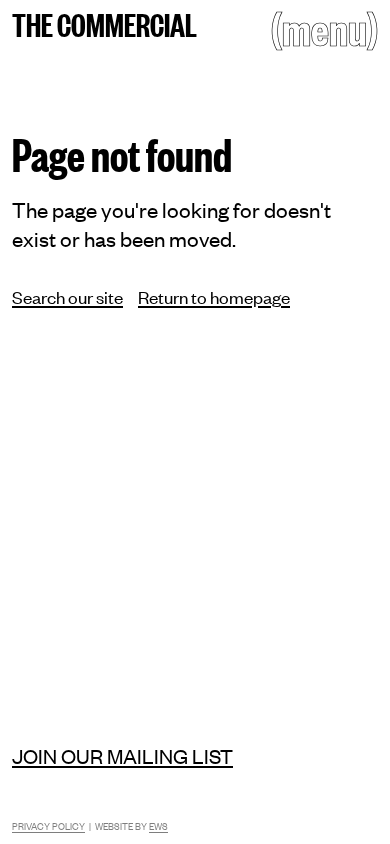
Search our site (67, 296)
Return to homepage (214, 296)
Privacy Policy (48, 825)
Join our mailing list (122, 755)
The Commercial (104, 23)
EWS (158, 825)
